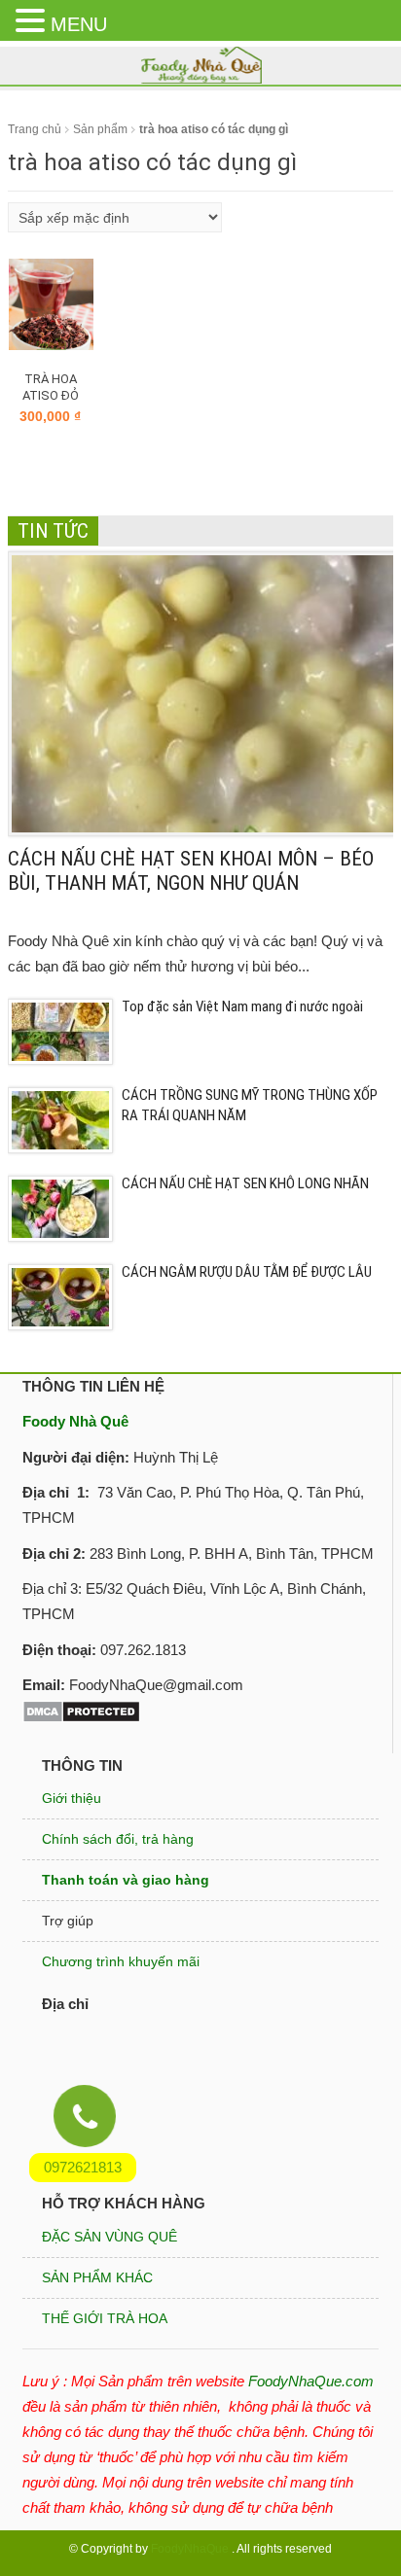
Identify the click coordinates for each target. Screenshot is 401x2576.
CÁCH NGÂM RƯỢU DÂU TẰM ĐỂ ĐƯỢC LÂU (247, 1272)
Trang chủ (35, 129)
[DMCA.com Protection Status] (81, 1710)
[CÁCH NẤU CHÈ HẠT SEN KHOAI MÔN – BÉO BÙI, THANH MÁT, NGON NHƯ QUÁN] (204, 693)
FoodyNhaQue (190, 2549)
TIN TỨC (53, 531)
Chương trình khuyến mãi (121, 1961)
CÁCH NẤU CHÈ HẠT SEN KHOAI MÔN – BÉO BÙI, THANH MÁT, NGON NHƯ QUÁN (191, 871)
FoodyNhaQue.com (311, 2381)
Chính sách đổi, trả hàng (118, 1839)
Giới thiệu (72, 1798)
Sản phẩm (100, 129)
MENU (79, 24)
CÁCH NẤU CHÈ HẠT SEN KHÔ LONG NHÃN (245, 1183)
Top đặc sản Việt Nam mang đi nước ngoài (242, 1006)
